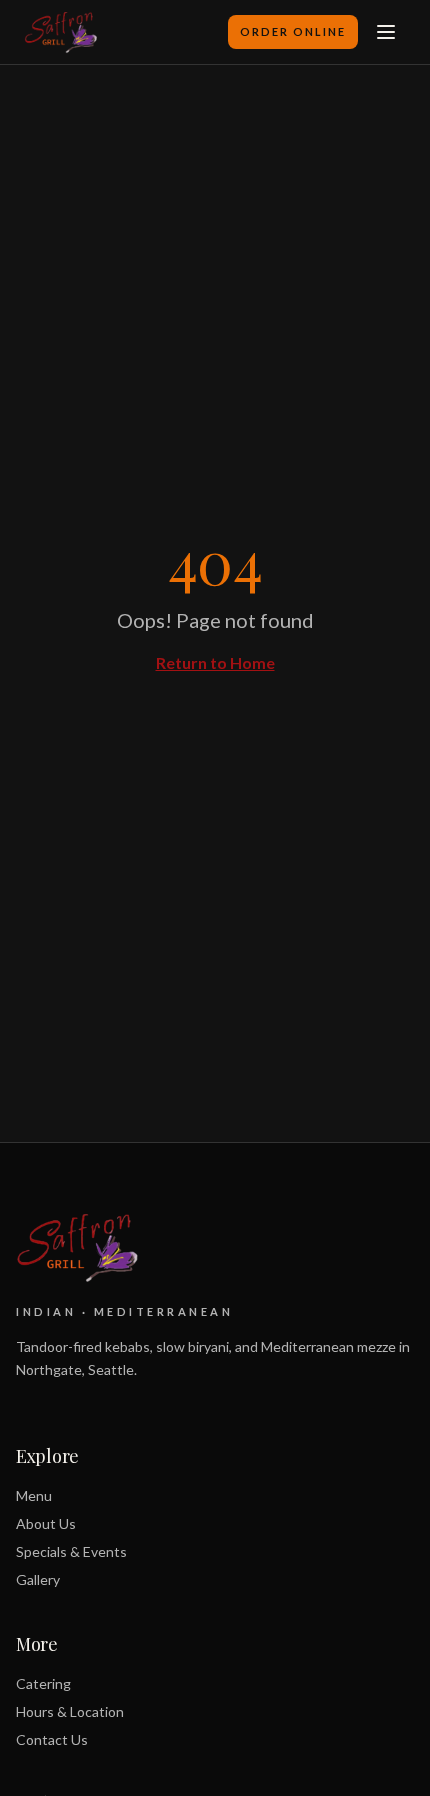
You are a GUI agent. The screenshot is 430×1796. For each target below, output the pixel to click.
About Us (46, 1523)
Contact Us (52, 1739)
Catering (43, 1683)
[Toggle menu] (386, 32)
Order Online (293, 31)
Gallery (38, 1579)
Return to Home (215, 662)
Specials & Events (71, 1551)
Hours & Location (70, 1711)
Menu (34, 1495)
